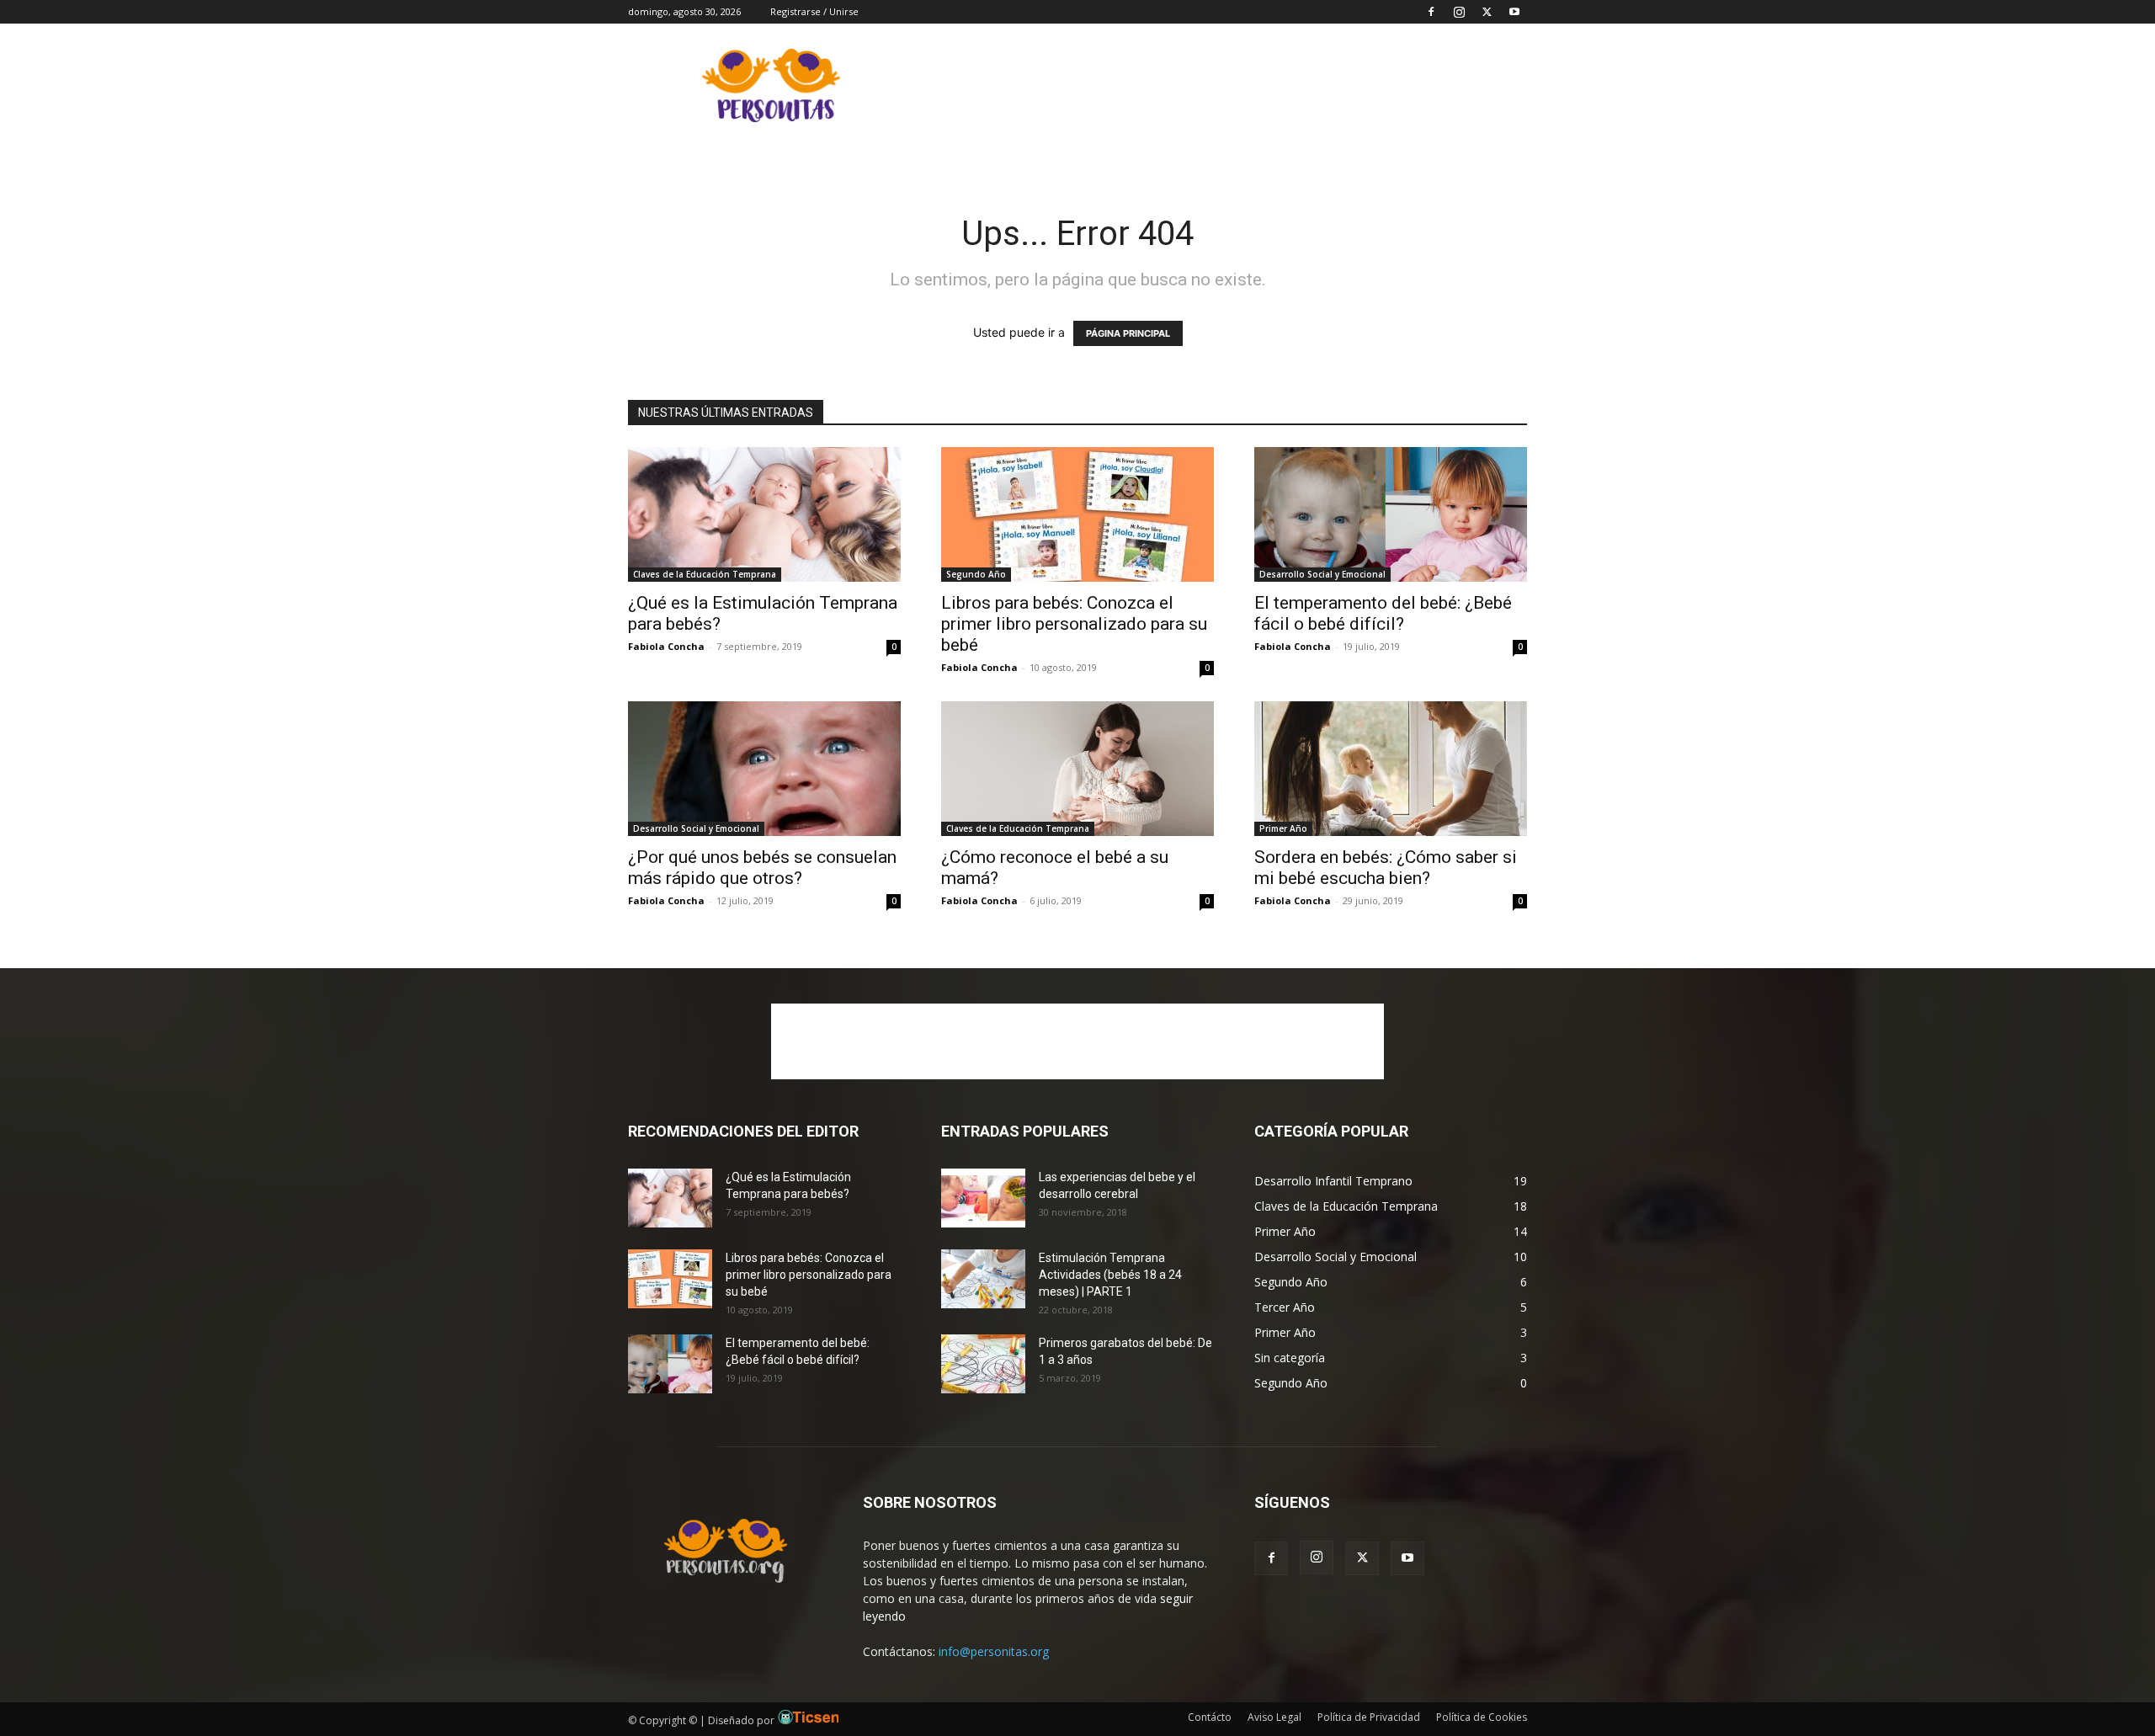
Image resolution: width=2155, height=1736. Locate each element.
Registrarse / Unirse (814, 11)
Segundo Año (976, 574)
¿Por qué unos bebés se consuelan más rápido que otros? (762, 868)
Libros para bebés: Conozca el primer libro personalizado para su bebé (1074, 624)
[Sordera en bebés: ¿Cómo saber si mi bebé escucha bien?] (1391, 769)
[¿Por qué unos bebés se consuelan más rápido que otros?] (764, 769)
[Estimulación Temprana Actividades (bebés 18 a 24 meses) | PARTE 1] (983, 1279)
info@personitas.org (994, 1651)
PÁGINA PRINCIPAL (1128, 333)
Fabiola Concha (666, 646)
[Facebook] (1431, 12)
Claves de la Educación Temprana (705, 574)
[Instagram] (1459, 12)
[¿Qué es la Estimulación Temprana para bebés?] (764, 514)
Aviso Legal (1274, 1717)
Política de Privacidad (1369, 1717)
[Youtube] (1514, 12)
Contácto (1210, 1717)
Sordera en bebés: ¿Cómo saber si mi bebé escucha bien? (1386, 868)
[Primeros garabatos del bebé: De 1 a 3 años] (983, 1364)
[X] (1487, 12)
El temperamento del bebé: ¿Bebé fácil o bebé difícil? (1383, 613)
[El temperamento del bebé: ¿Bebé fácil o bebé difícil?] (1391, 514)
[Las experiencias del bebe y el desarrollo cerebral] (983, 1198)
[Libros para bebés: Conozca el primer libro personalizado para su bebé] (1077, 514)
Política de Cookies (1482, 1717)
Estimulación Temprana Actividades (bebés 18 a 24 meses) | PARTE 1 (1110, 1275)
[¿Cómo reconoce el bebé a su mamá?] (1077, 769)
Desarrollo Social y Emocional (1322, 574)
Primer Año (1283, 828)
